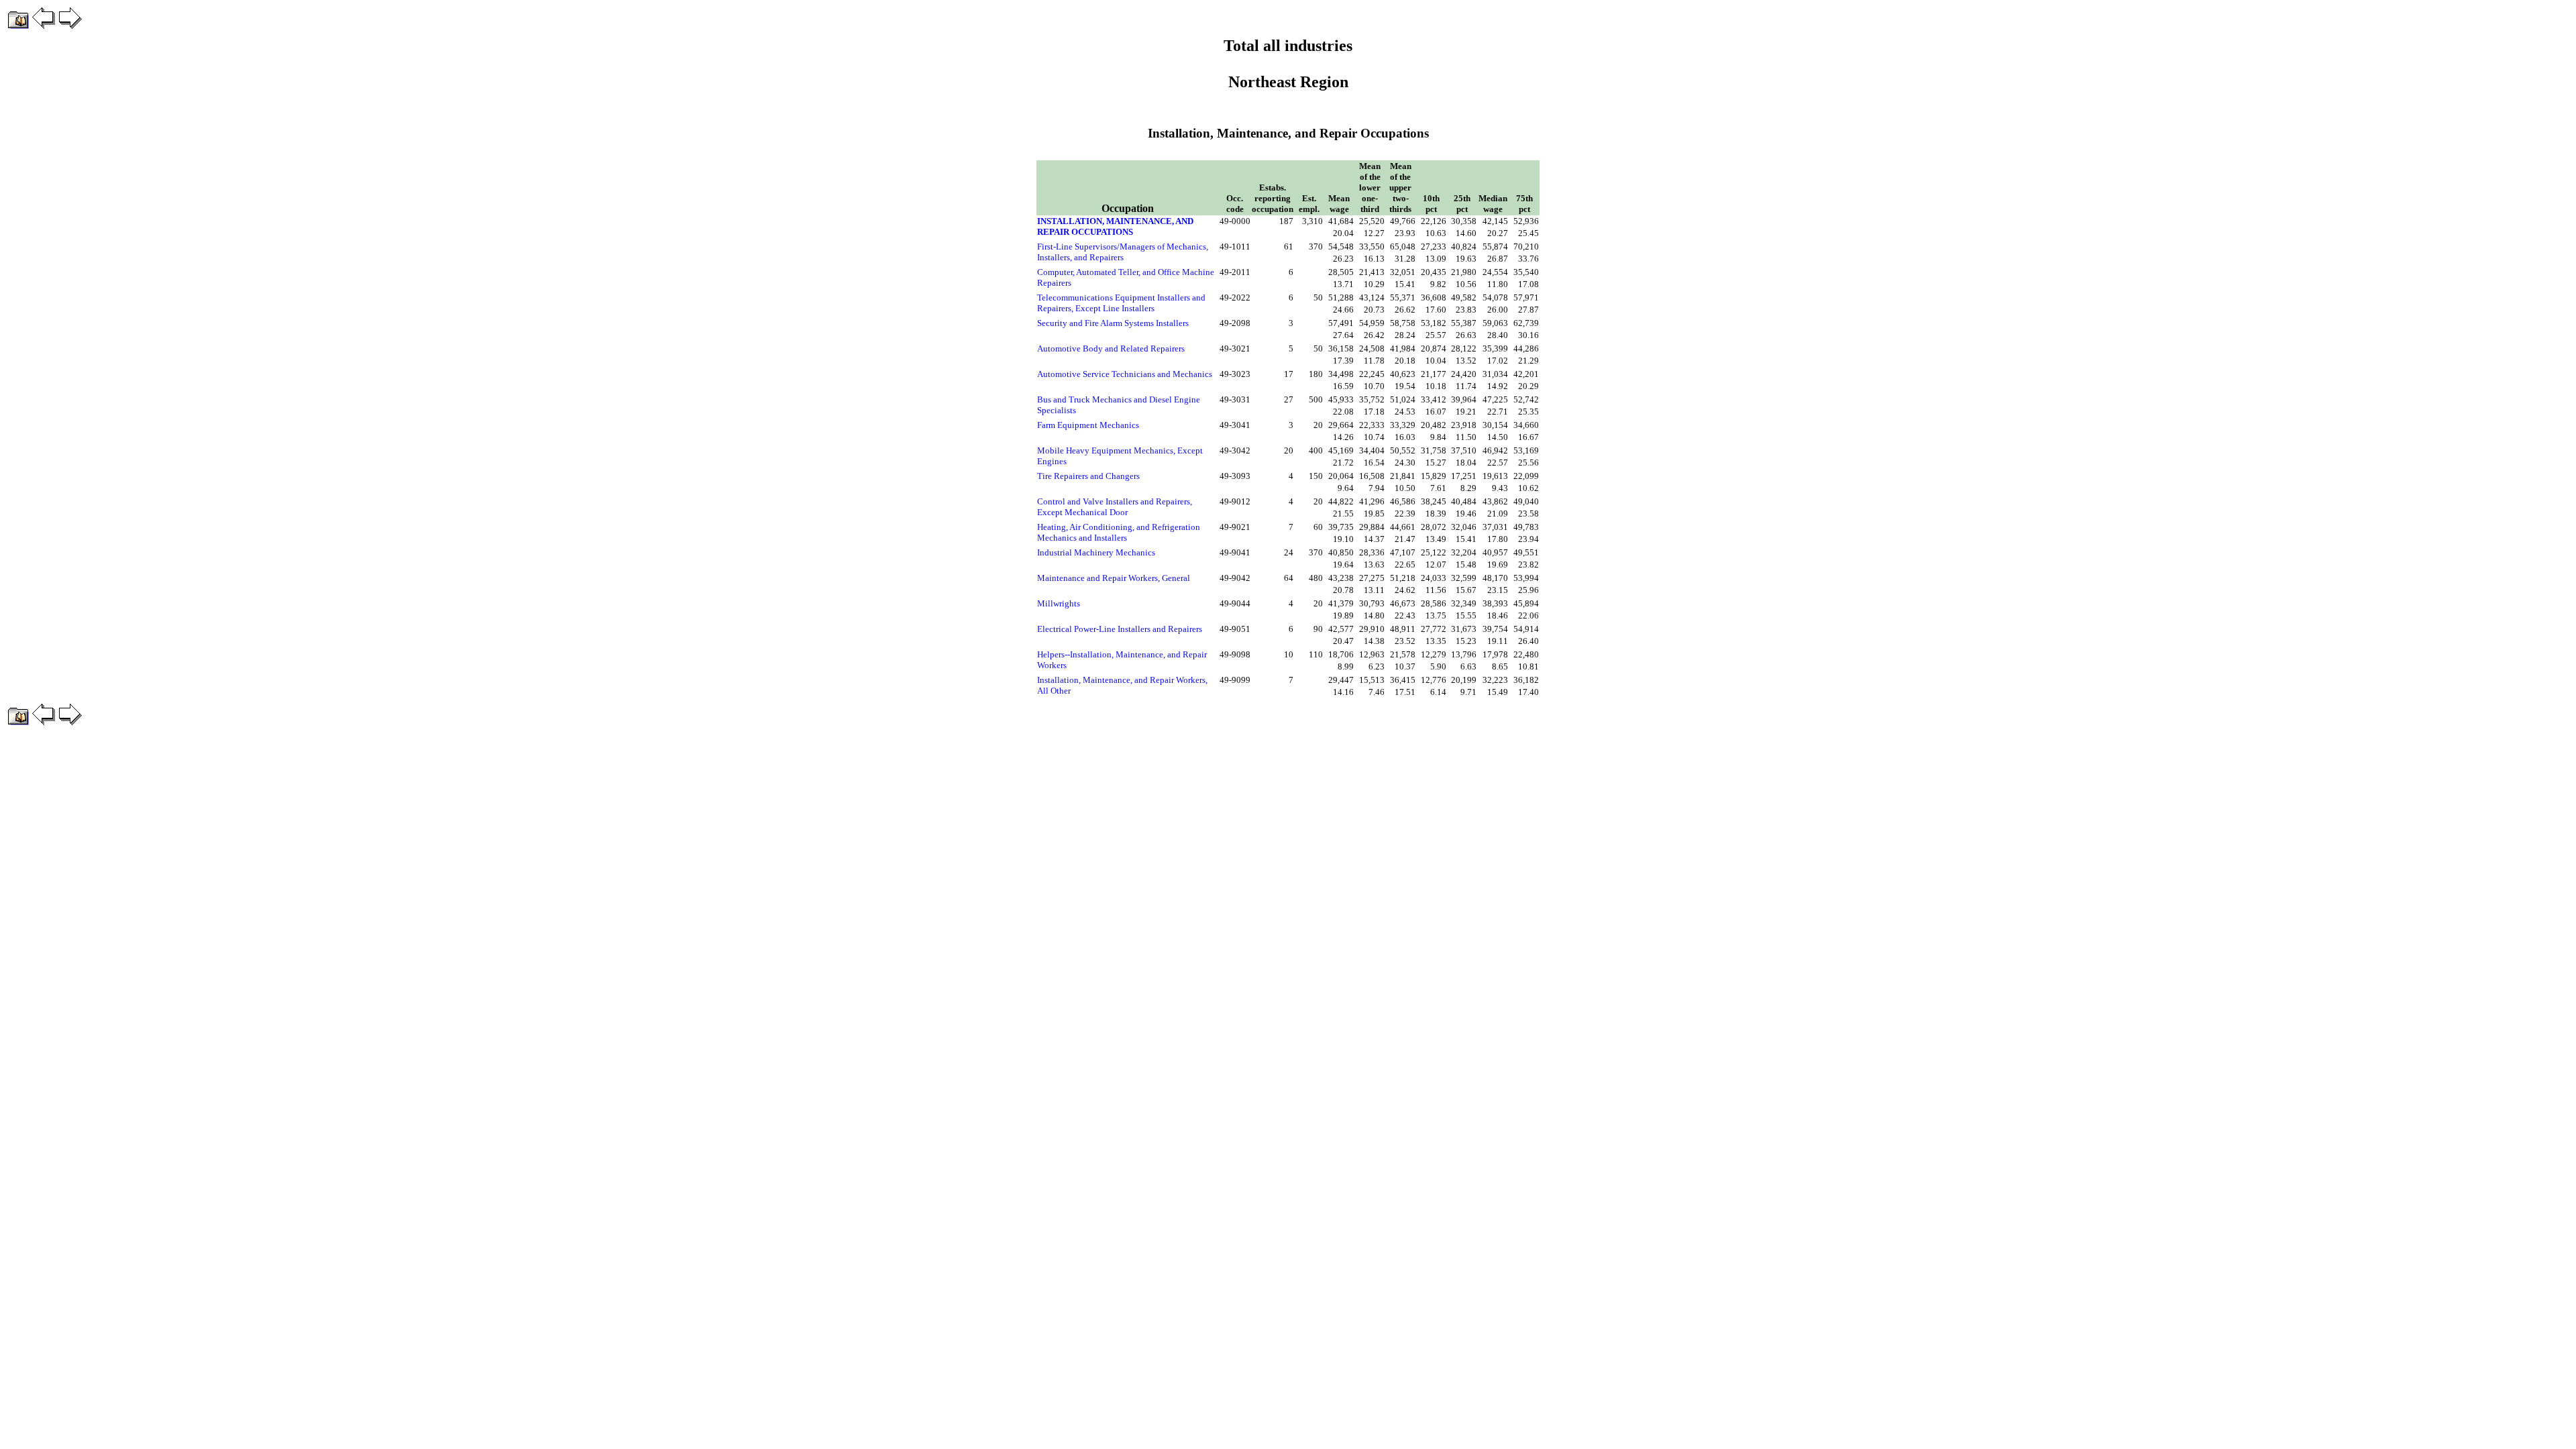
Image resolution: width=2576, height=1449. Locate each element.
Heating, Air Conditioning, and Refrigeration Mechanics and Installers (1119, 532)
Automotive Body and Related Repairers (1111, 348)
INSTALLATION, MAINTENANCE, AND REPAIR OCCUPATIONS (1115, 226)
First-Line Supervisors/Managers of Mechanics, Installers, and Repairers (1123, 252)
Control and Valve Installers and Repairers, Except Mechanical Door (1115, 507)
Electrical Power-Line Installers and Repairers (1120, 629)
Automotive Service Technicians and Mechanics (1125, 374)
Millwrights (1059, 603)
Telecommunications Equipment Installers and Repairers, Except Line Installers (1121, 303)
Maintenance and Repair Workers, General (1114, 578)
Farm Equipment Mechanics (1088, 425)
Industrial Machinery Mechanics (1096, 552)
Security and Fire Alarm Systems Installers (1113, 323)
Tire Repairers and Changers (1088, 476)
